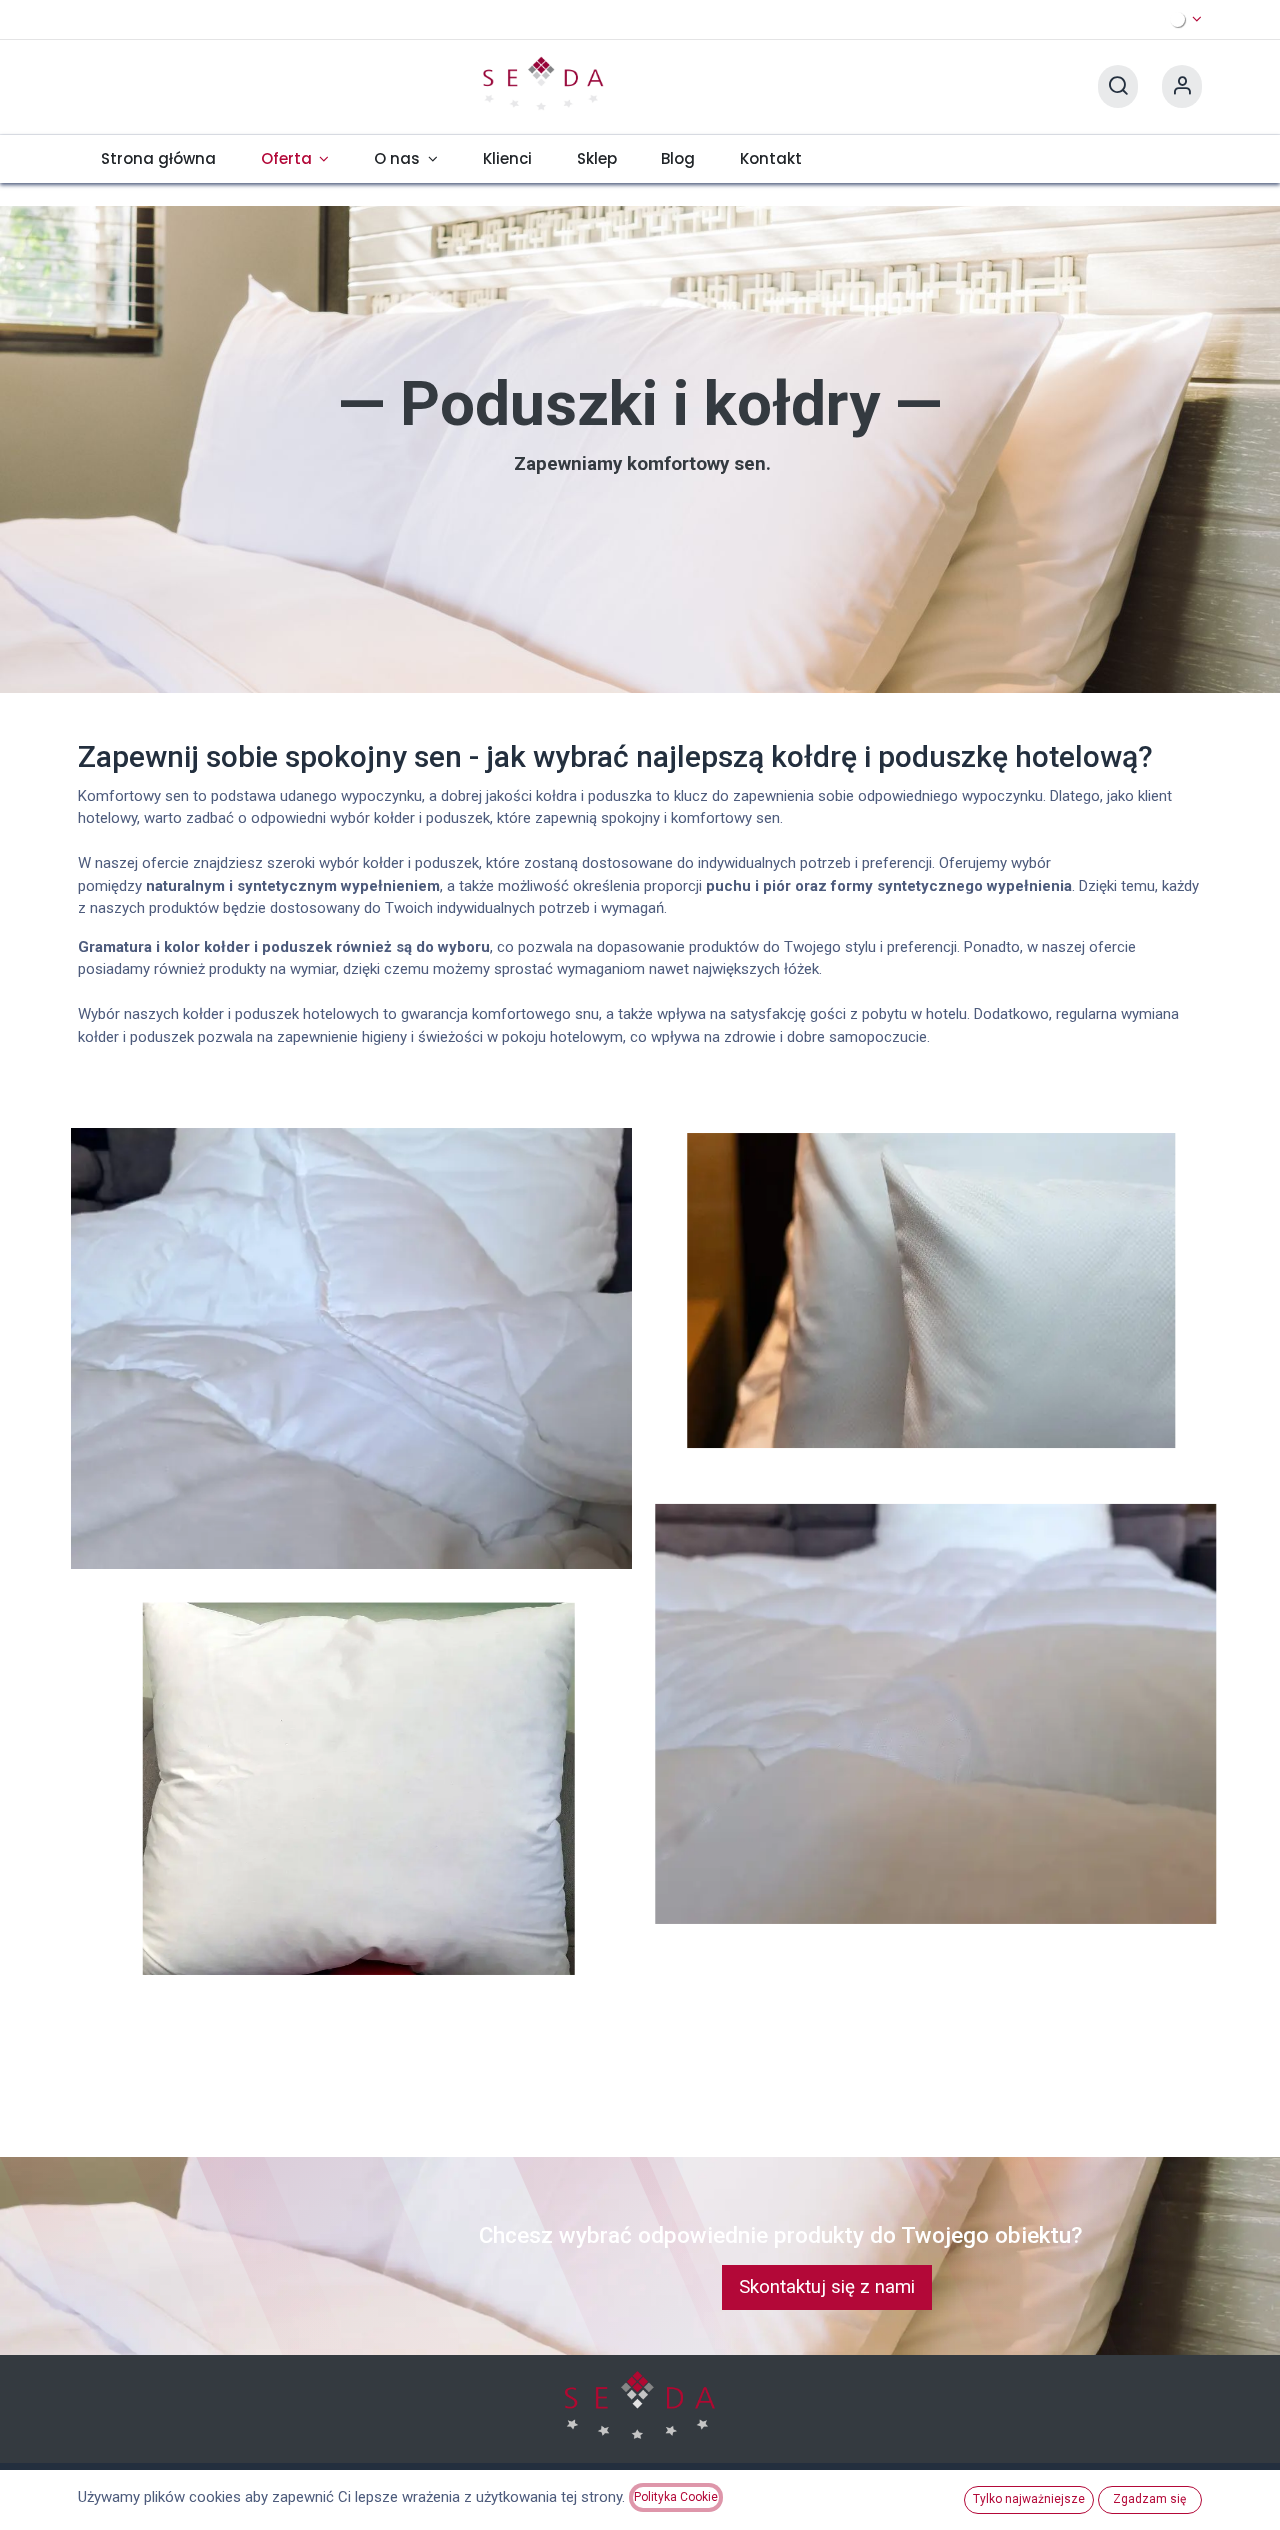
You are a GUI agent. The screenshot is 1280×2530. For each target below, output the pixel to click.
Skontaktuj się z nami (827, 2287)
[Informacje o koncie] (1182, 86)
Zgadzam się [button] (1149, 2499)
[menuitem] (158, 159)
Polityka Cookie (676, 2497)
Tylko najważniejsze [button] (1029, 2499)
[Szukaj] (1118, 86)
